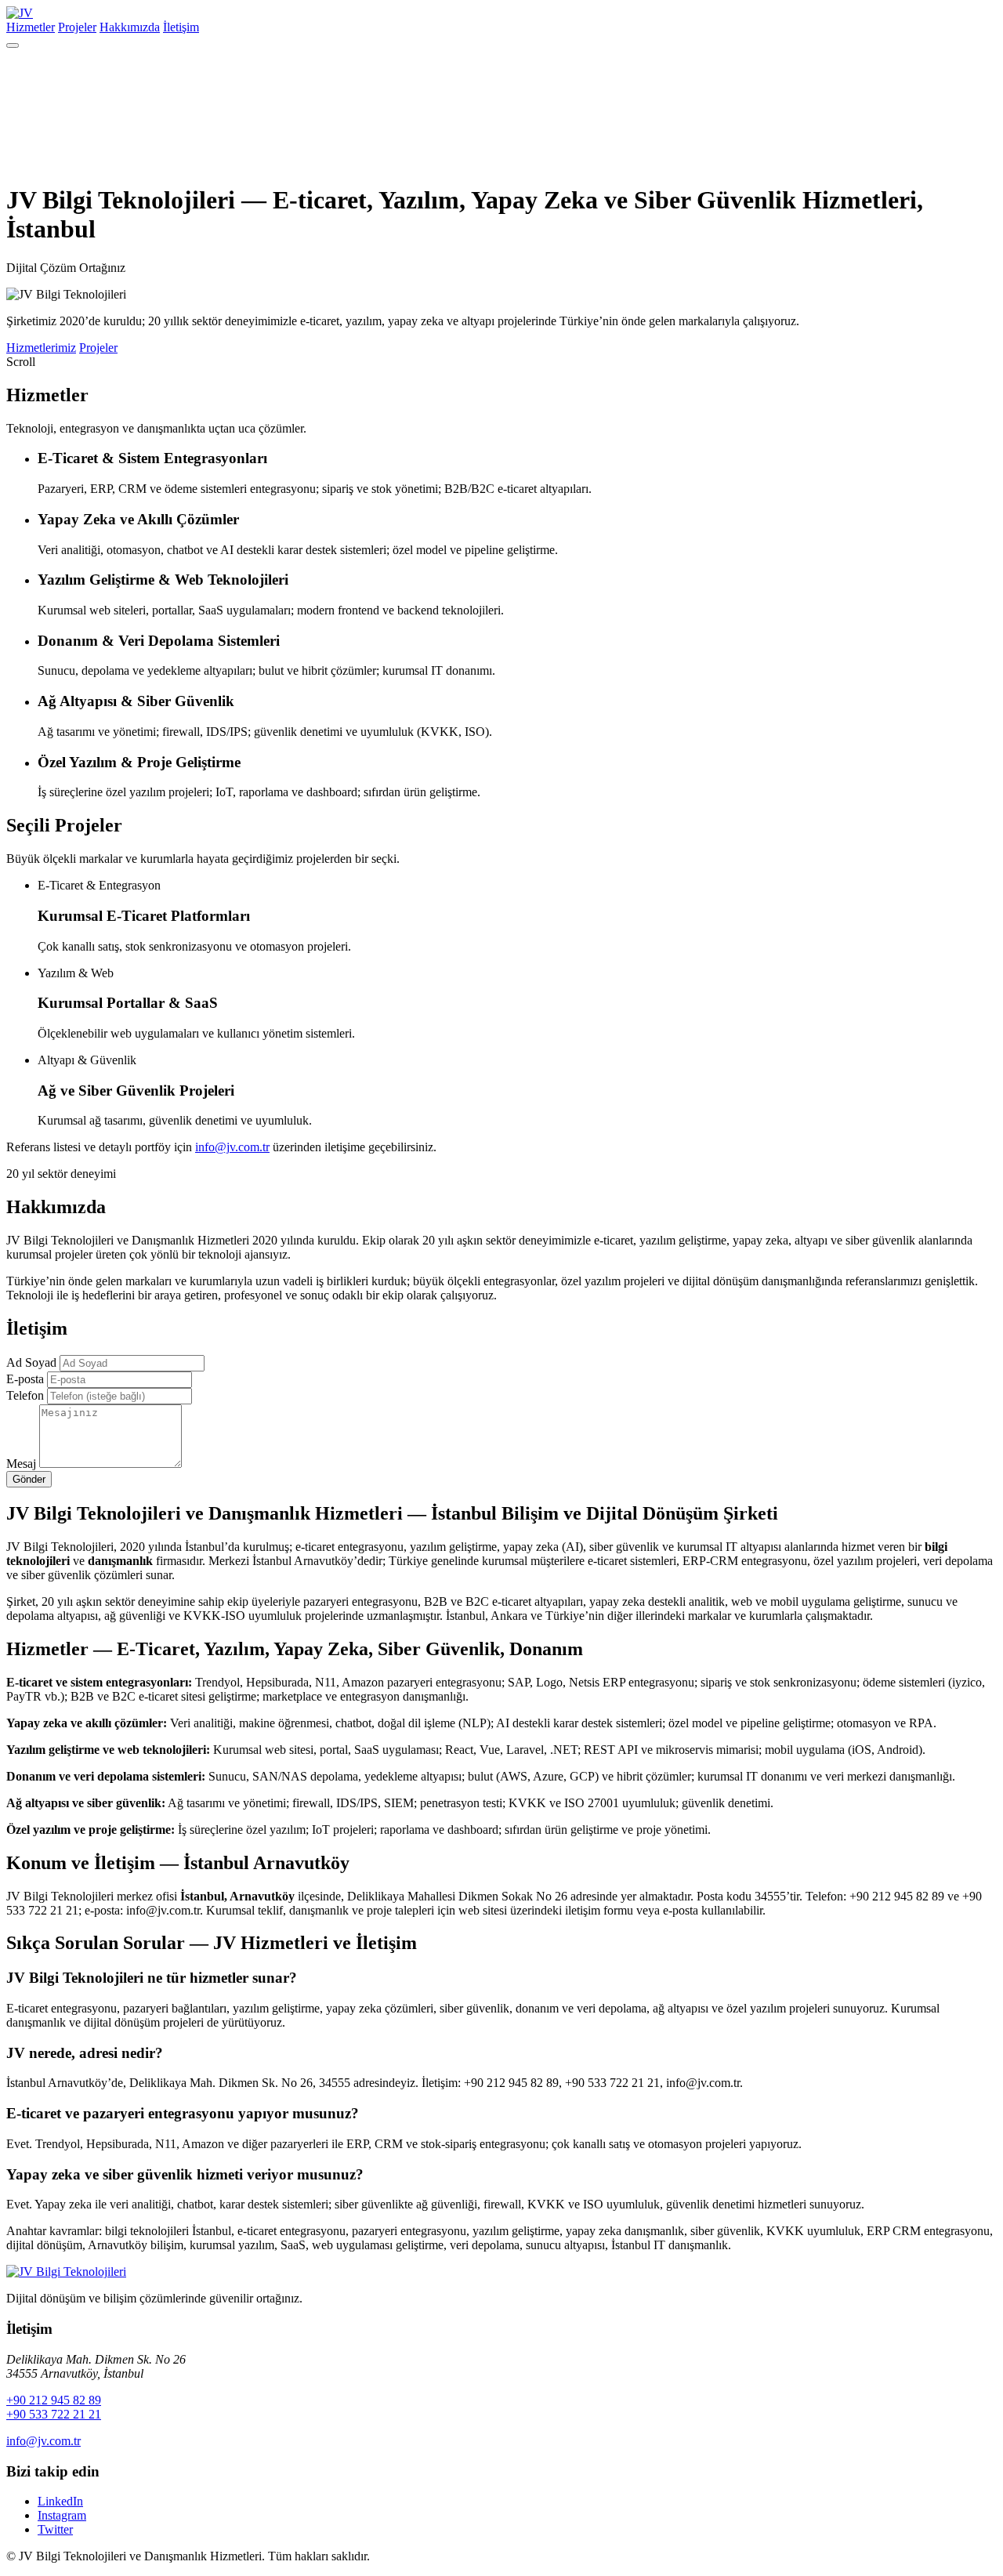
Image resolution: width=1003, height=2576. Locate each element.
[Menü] (13, 45)
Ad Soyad (31, 1362)
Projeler (77, 27)
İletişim (181, 27)
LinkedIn (60, 2501)
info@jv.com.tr (232, 1147)
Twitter (55, 2529)
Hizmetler (31, 27)
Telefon (25, 1395)
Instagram (62, 2515)
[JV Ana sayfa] (66, 2272)
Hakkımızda (130, 27)
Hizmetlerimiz (41, 348)
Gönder (29, 1479)
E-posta (25, 1379)
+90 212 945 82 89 (54, 2400)
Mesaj (21, 1464)
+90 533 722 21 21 (54, 2414)
